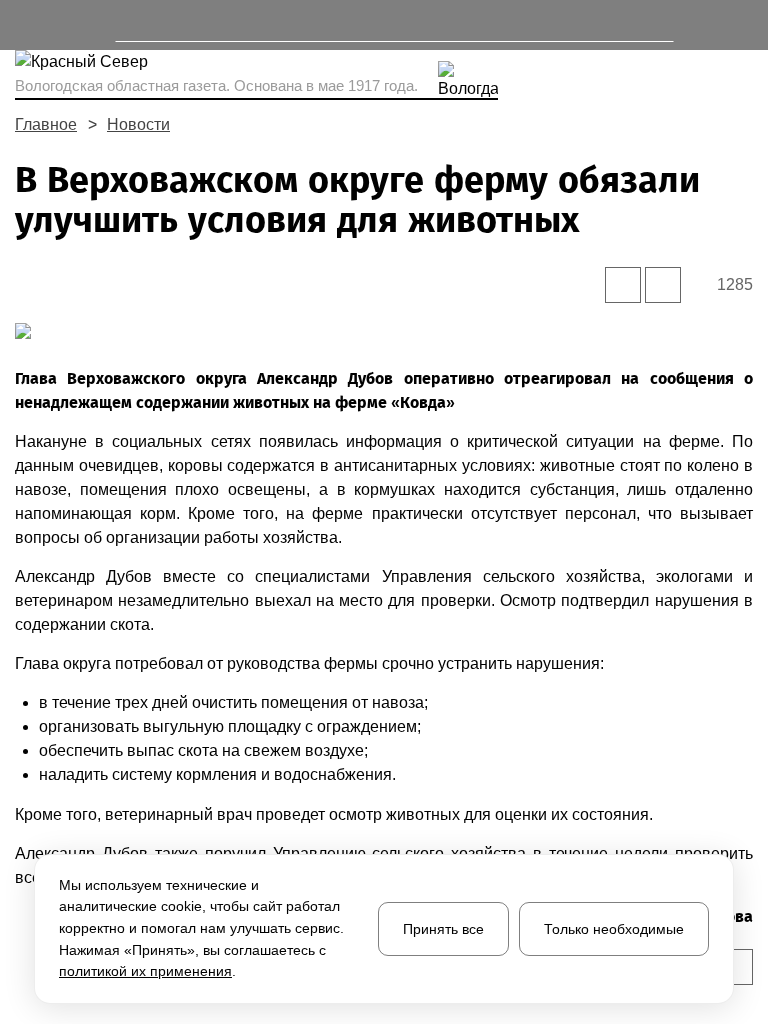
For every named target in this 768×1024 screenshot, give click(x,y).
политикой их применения (145, 971)
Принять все (443, 929)
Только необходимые (614, 929)
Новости (138, 124)
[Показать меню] (24, 25)
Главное (46, 124)
